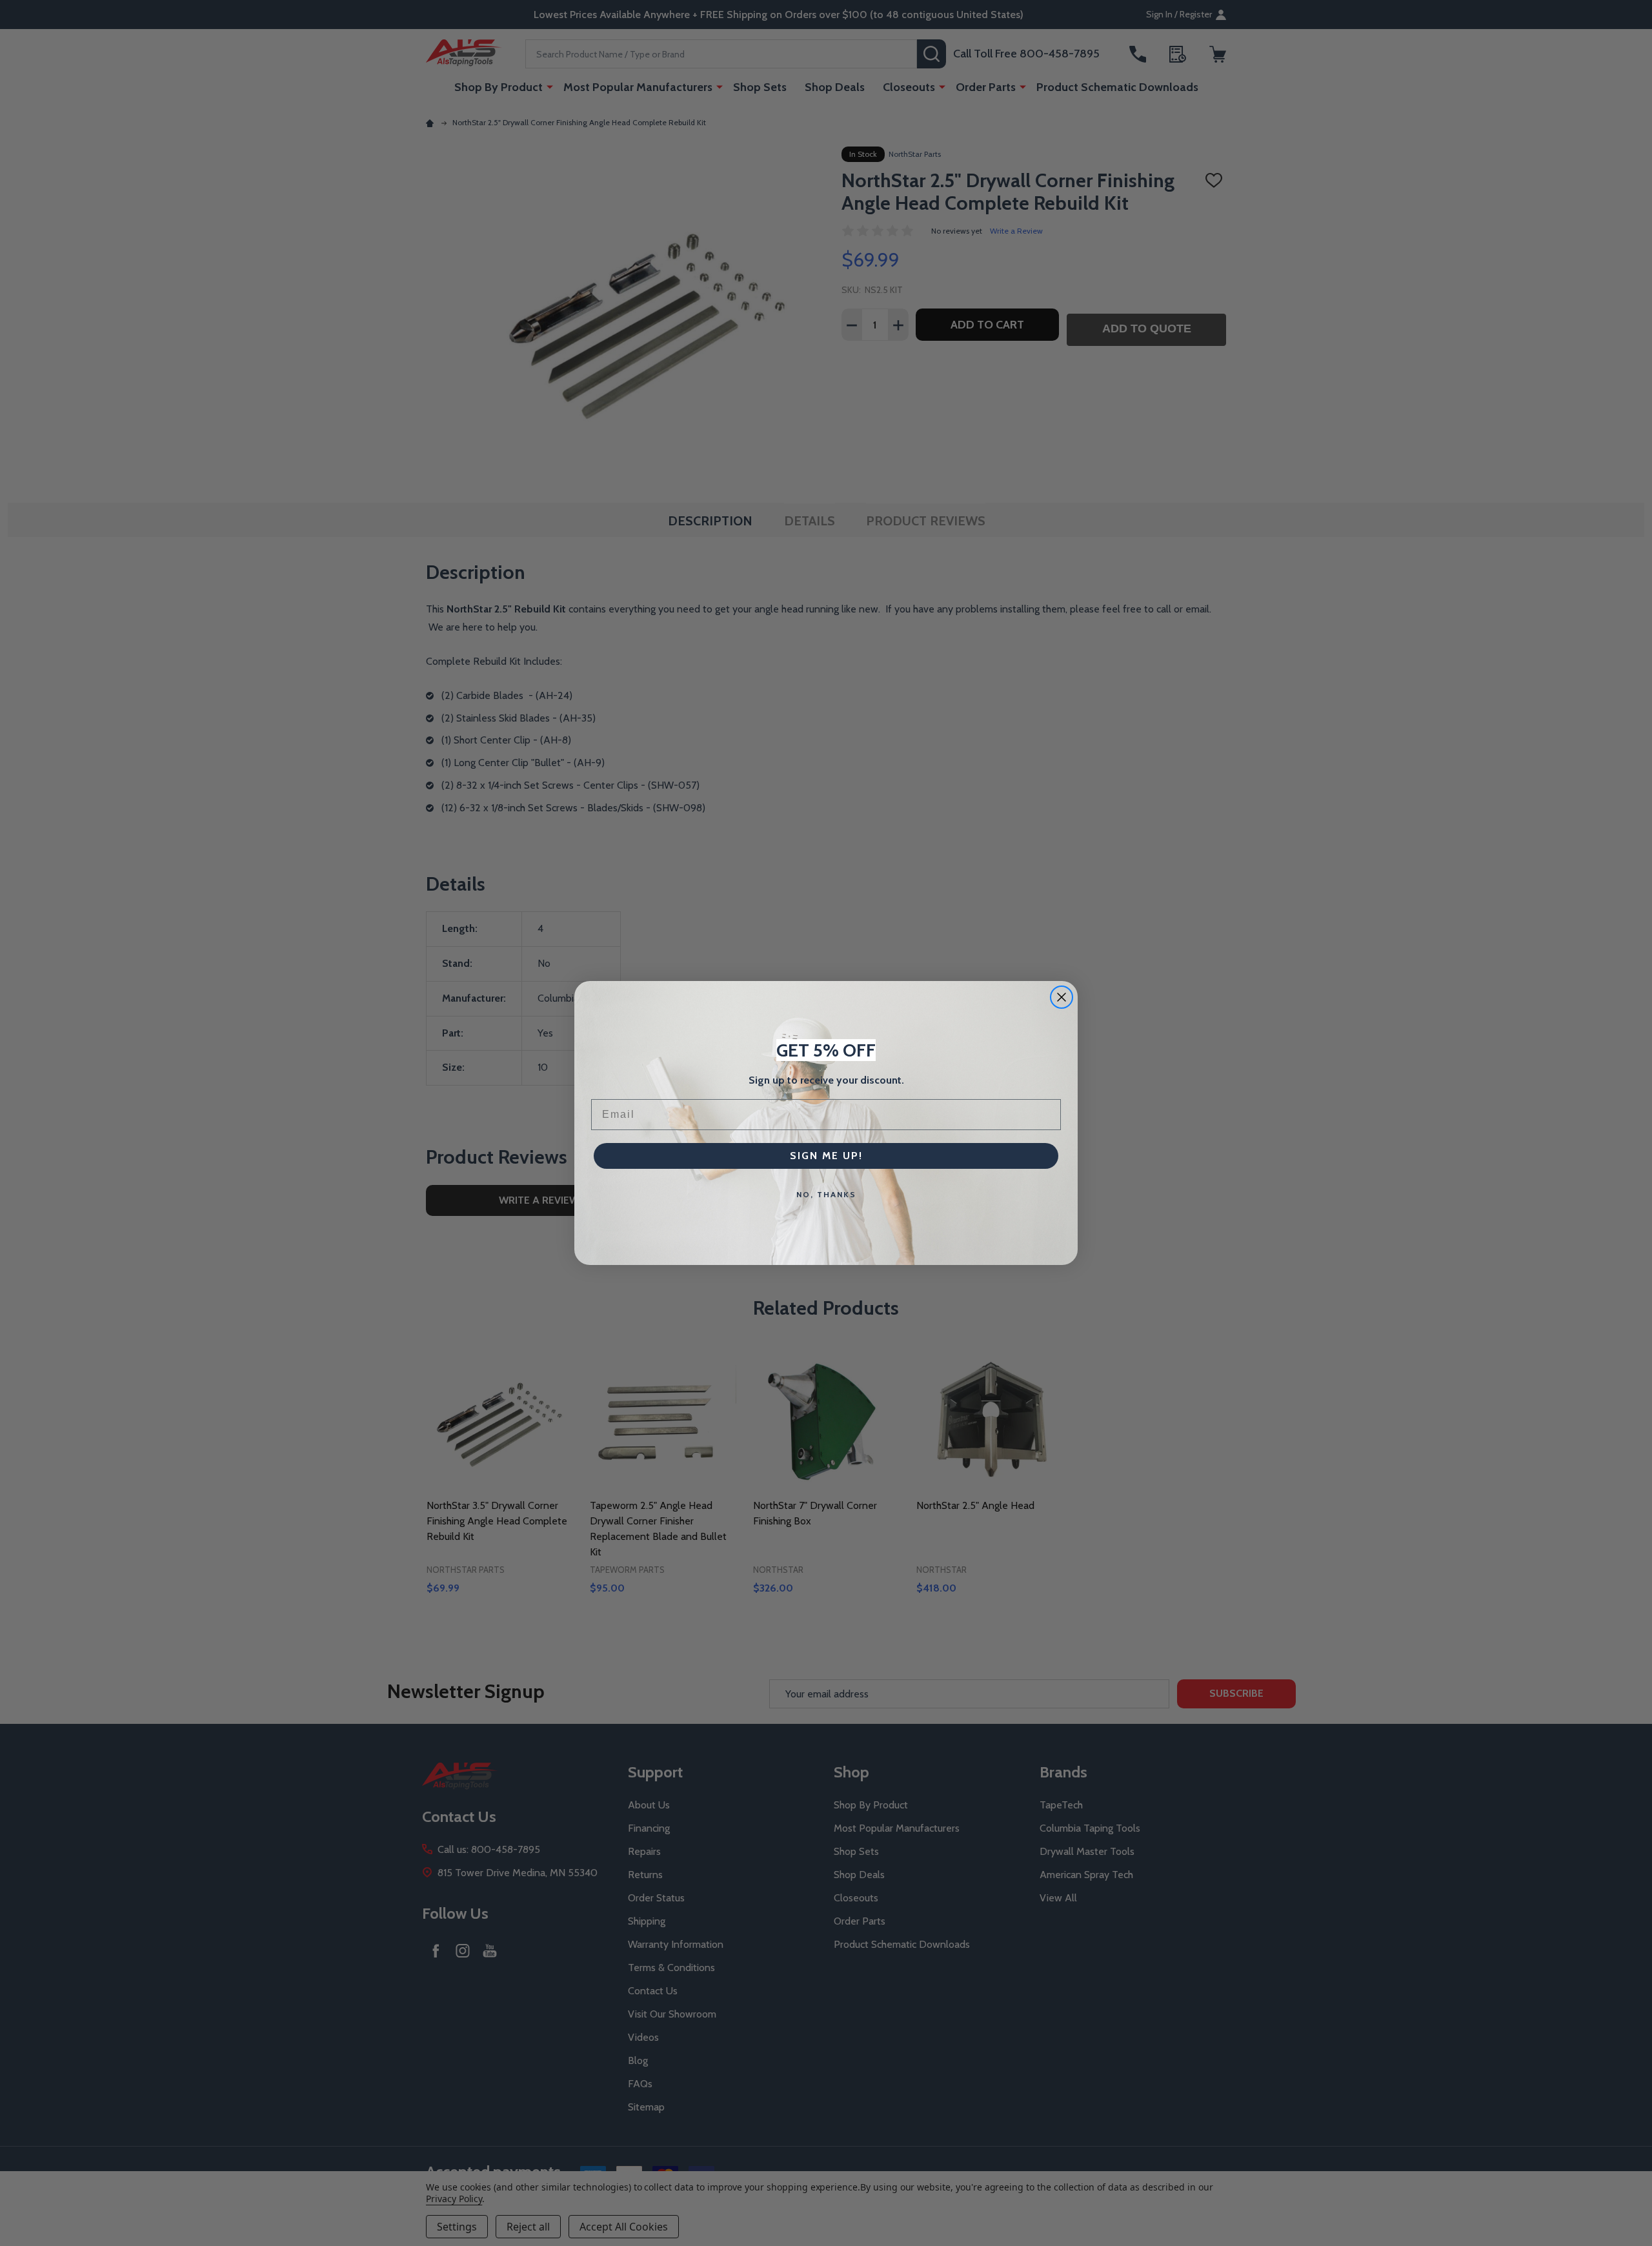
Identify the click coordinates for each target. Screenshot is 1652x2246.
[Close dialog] (1062, 997)
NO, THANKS (826, 1194)
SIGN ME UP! (826, 1156)
